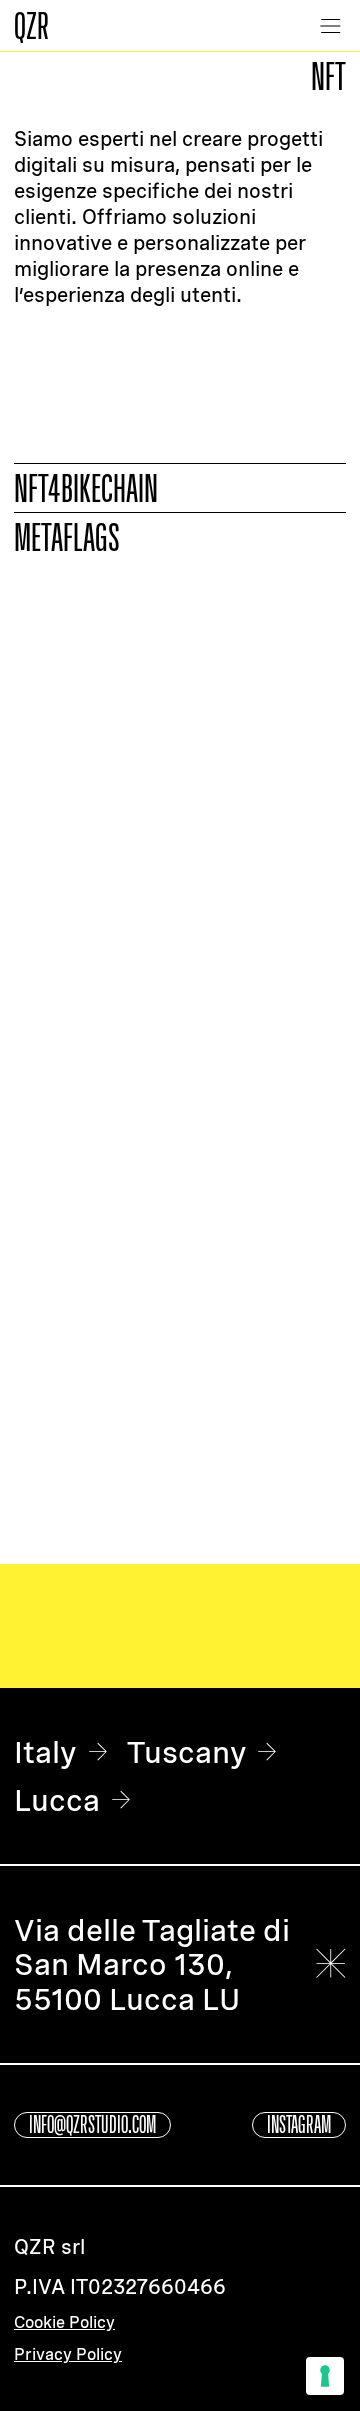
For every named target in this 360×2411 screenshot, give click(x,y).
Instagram (299, 2124)
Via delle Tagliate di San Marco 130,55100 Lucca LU (152, 1965)
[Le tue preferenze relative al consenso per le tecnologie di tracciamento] (325, 2376)
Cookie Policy (64, 2323)
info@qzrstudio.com (92, 2124)
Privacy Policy (68, 2355)
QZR (31, 25)
